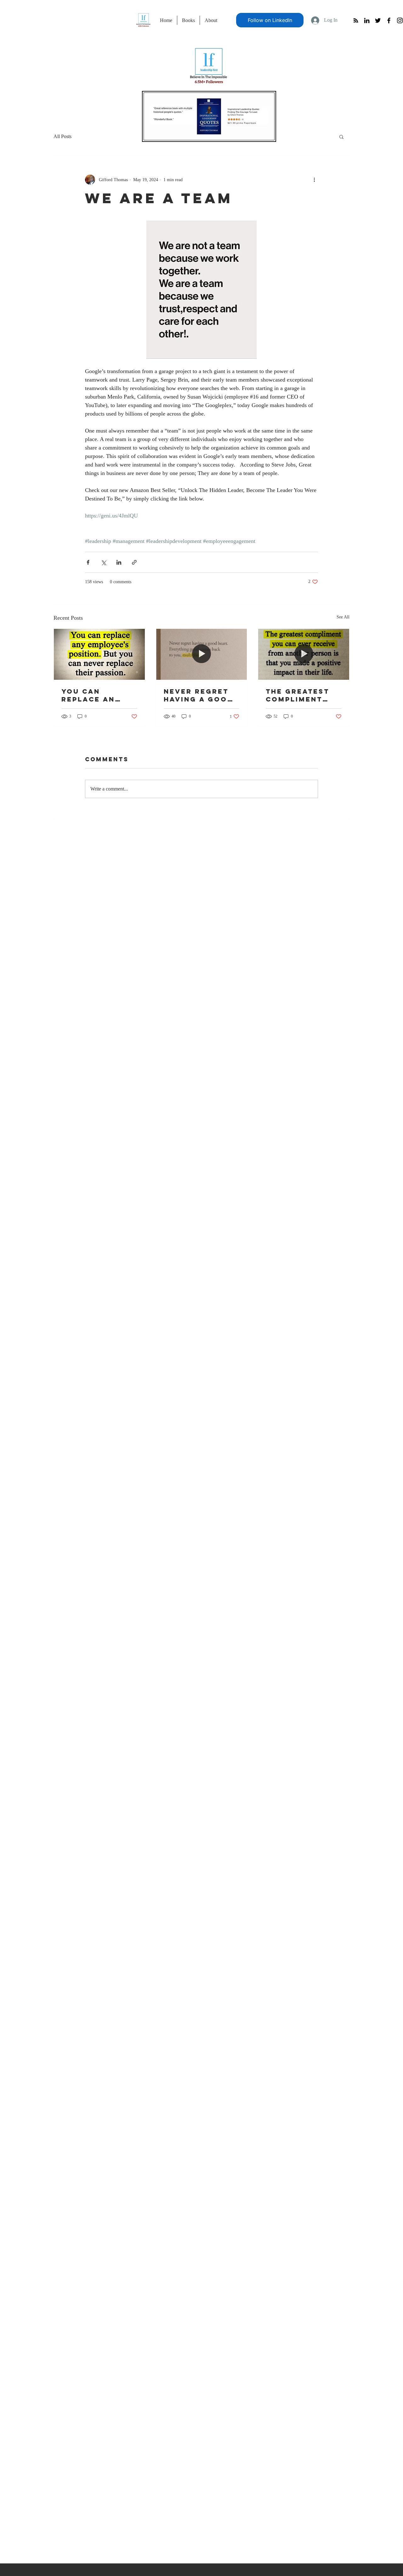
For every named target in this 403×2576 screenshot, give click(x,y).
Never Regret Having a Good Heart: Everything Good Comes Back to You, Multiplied (199, 695)
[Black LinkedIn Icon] (367, 20)
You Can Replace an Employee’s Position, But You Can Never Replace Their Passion (96, 695)
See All (343, 617)
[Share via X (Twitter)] (103, 562)
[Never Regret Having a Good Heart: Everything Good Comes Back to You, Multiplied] (202, 654)
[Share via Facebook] (88, 562)
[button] (341, 137)
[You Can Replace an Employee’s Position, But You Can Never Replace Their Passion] (99, 654)
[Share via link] (134, 562)
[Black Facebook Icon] (389, 20)
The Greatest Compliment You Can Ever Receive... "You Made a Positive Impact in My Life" (303, 695)
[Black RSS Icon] (356, 20)
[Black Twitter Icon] (378, 20)
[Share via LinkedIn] (119, 562)
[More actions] (314, 180)
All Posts (62, 136)
